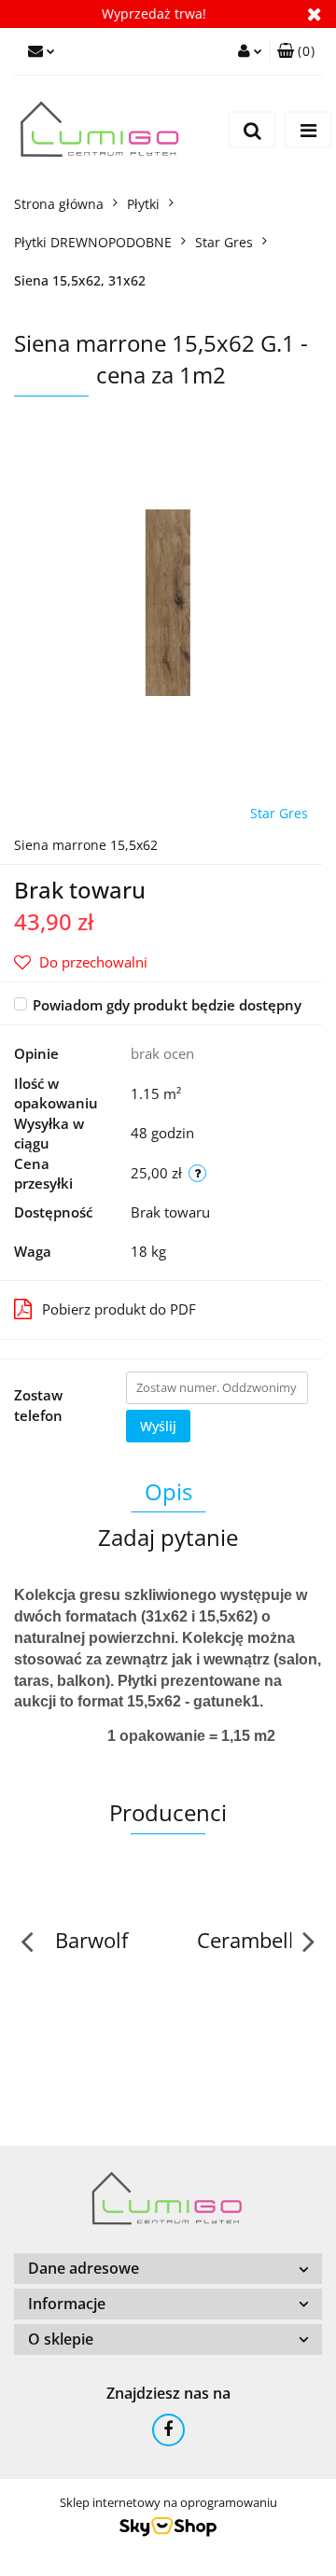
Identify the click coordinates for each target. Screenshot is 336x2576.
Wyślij (158, 1426)
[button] (296, 51)
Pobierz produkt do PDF (119, 1309)
